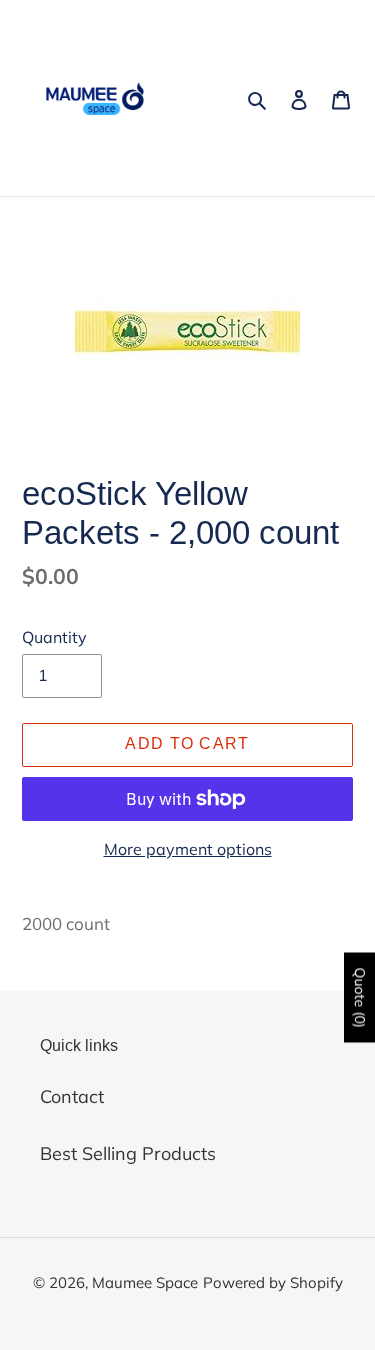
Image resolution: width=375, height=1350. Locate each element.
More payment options (188, 849)
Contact (72, 1096)
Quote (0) (360, 997)
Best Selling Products (128, 1153)
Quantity (54, 637)
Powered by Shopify (273, 1282)
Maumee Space (145, 1282)
